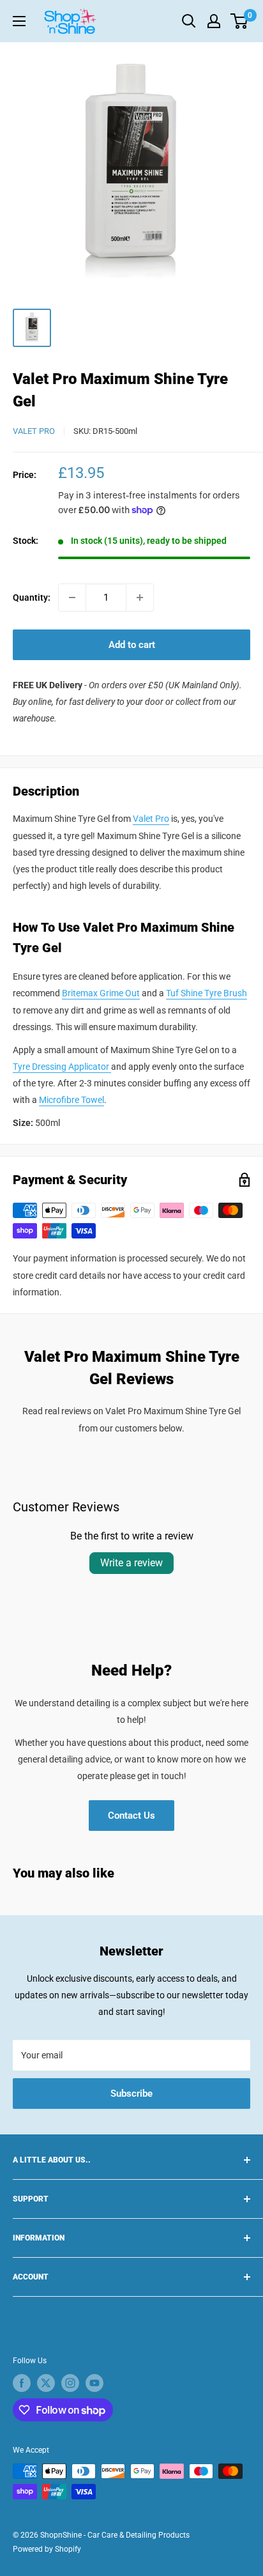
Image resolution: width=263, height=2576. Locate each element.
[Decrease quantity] (72, 598)
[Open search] (189, 21)
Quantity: (32, 598)
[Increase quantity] (140, 598)
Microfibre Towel (71, 1100)
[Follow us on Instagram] (70, 2383)
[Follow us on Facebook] (22, 2383)
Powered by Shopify (47, 2549)
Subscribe (131, 2094)
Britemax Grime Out (101, 993)
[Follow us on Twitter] (46, 2383)
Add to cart (132, 645)
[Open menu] (19, 21)
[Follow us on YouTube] (94, 2383)
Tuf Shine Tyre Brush (207, 993)
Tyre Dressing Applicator (62, 1067)
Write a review (131, 1563)
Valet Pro (34, 431)
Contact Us (131, 1816)
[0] (240, 21)
